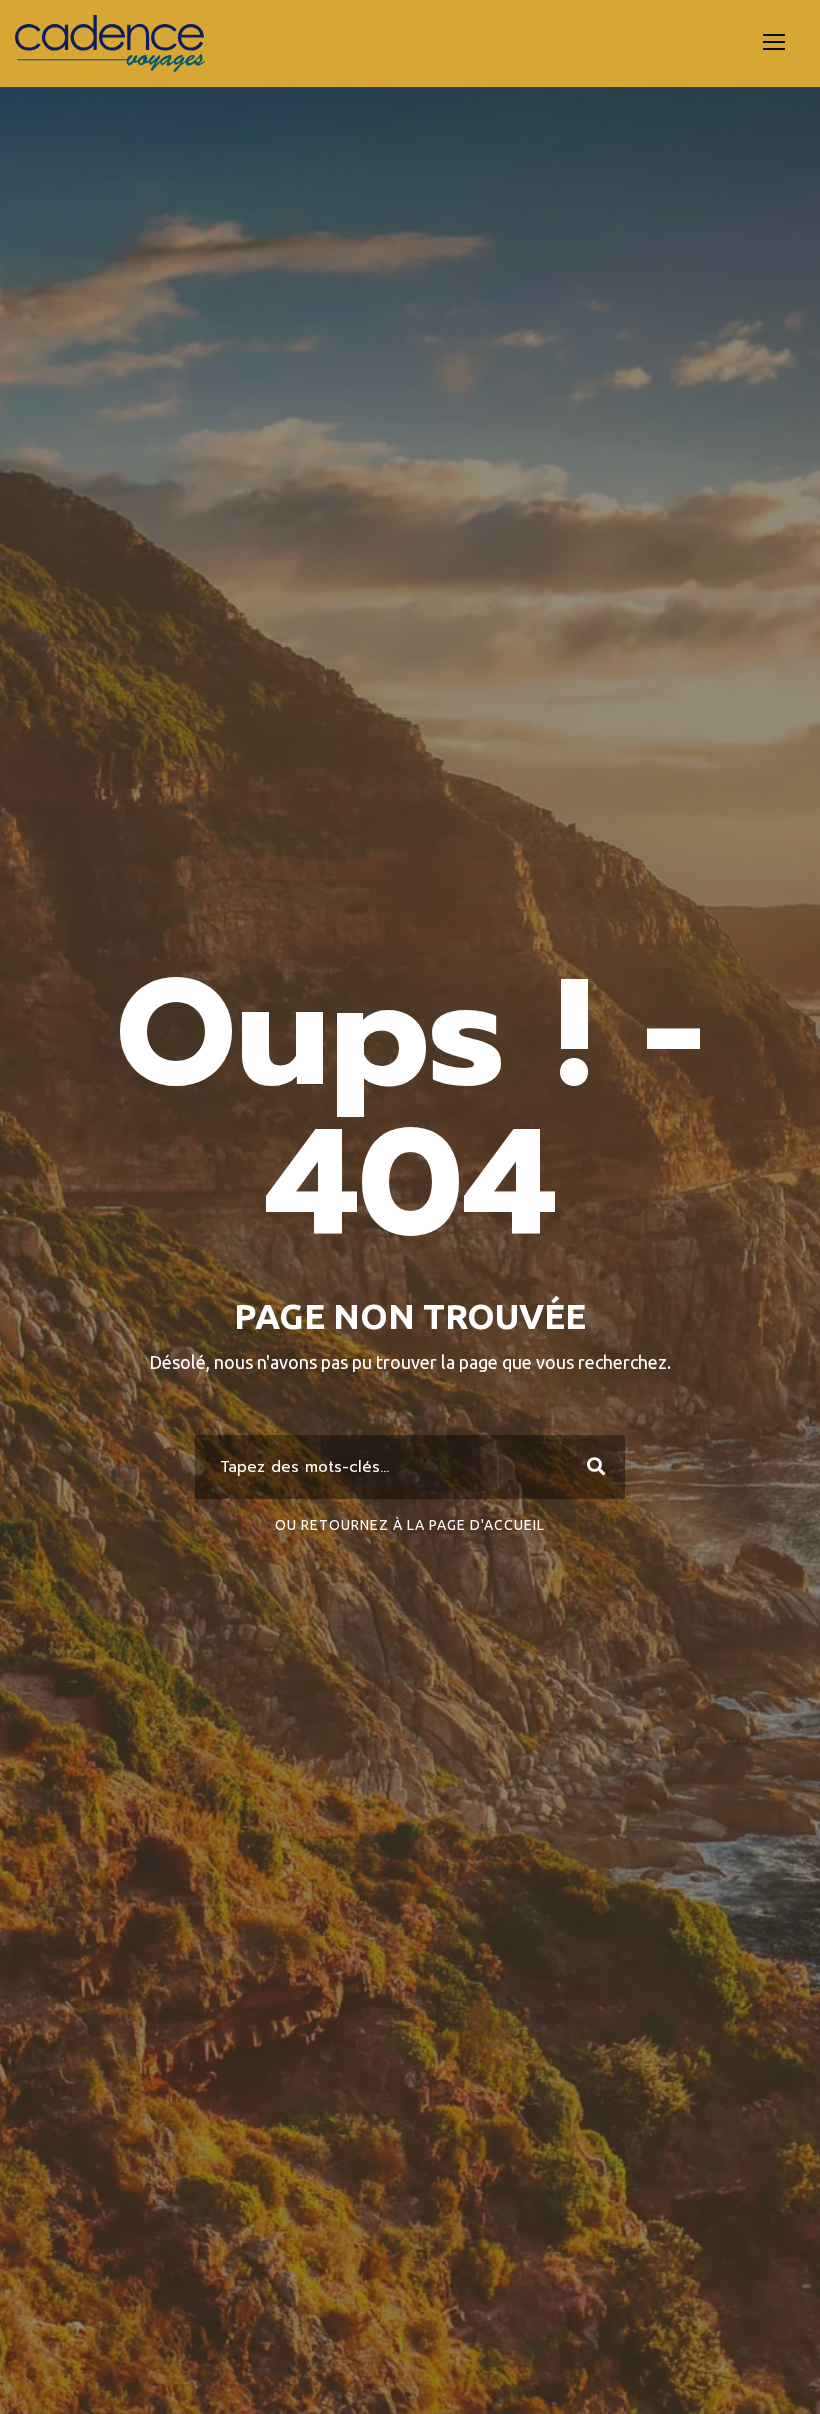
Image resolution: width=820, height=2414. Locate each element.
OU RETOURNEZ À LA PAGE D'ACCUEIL (410, 1525)
